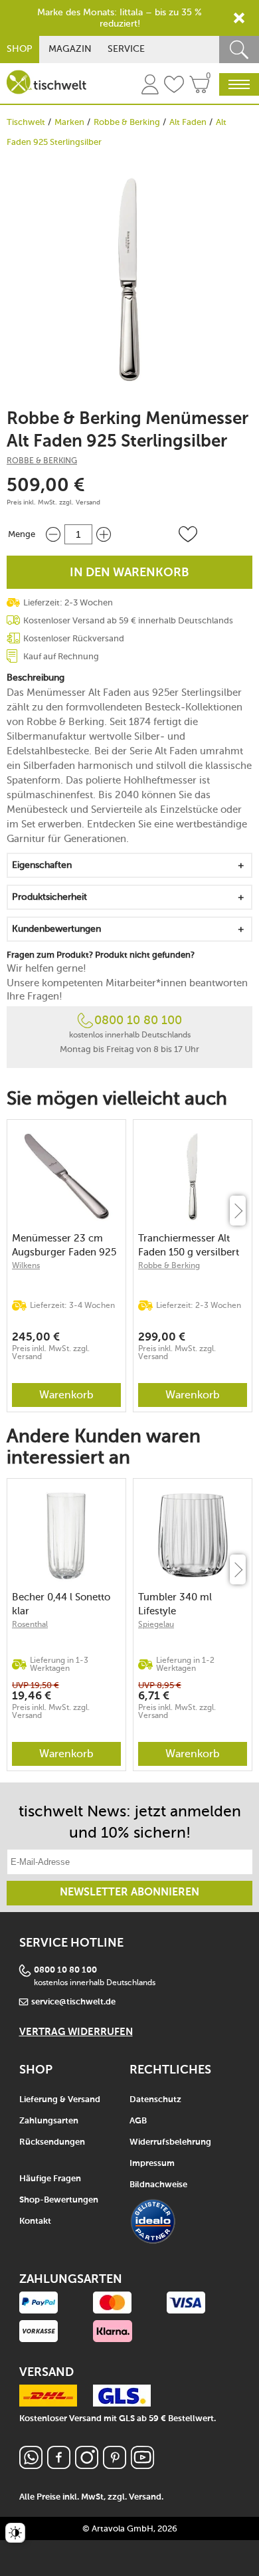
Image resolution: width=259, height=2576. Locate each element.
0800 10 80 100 (138, 1020)
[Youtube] (142, 2465)
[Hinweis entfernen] (239, 18)
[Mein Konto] (150, 86)
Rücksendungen (52, 2142)
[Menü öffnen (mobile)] (239, 84)
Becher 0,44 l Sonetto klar (61, 1604)
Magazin (70, 49)
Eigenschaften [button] (42, 865)
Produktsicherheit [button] (49, 897)
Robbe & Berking (127, 122)
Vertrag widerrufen (76, 2032)
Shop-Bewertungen (59, 2200)
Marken (69, 122)
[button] (188, 534)
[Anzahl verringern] (53, 534)
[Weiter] (238, 1211)
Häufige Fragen (50, 2179)
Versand (88, 502)
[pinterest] (115, 2465)
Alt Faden (188, 122)
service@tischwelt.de (73, 2002)
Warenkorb (66, 1395)
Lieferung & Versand (60, 2100)
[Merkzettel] (174, 86)
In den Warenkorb (129, 573)
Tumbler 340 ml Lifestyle (175, 1604)
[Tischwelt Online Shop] (46, 82)
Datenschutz (155, 2100)
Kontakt (35, 2221)
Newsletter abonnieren (129, 1893)
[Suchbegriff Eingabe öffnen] (239, 50)
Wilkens (26, 1265)
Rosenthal (30, 1624)
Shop (20, 49)
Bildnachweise (158, 2185)
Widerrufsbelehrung (170, 2142)
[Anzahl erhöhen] (104, 534)
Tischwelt (26, 122)
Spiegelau (156, 1624)
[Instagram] (87, 2465)
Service (126, 49)
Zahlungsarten (49, 2121)
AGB (138, 2121)
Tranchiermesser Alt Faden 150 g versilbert (189, 1245)
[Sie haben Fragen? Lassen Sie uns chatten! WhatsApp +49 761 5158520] (31, 2465)
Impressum (152, 2164)
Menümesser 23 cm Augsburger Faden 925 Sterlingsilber (64, 1245)
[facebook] (59, 2465)
